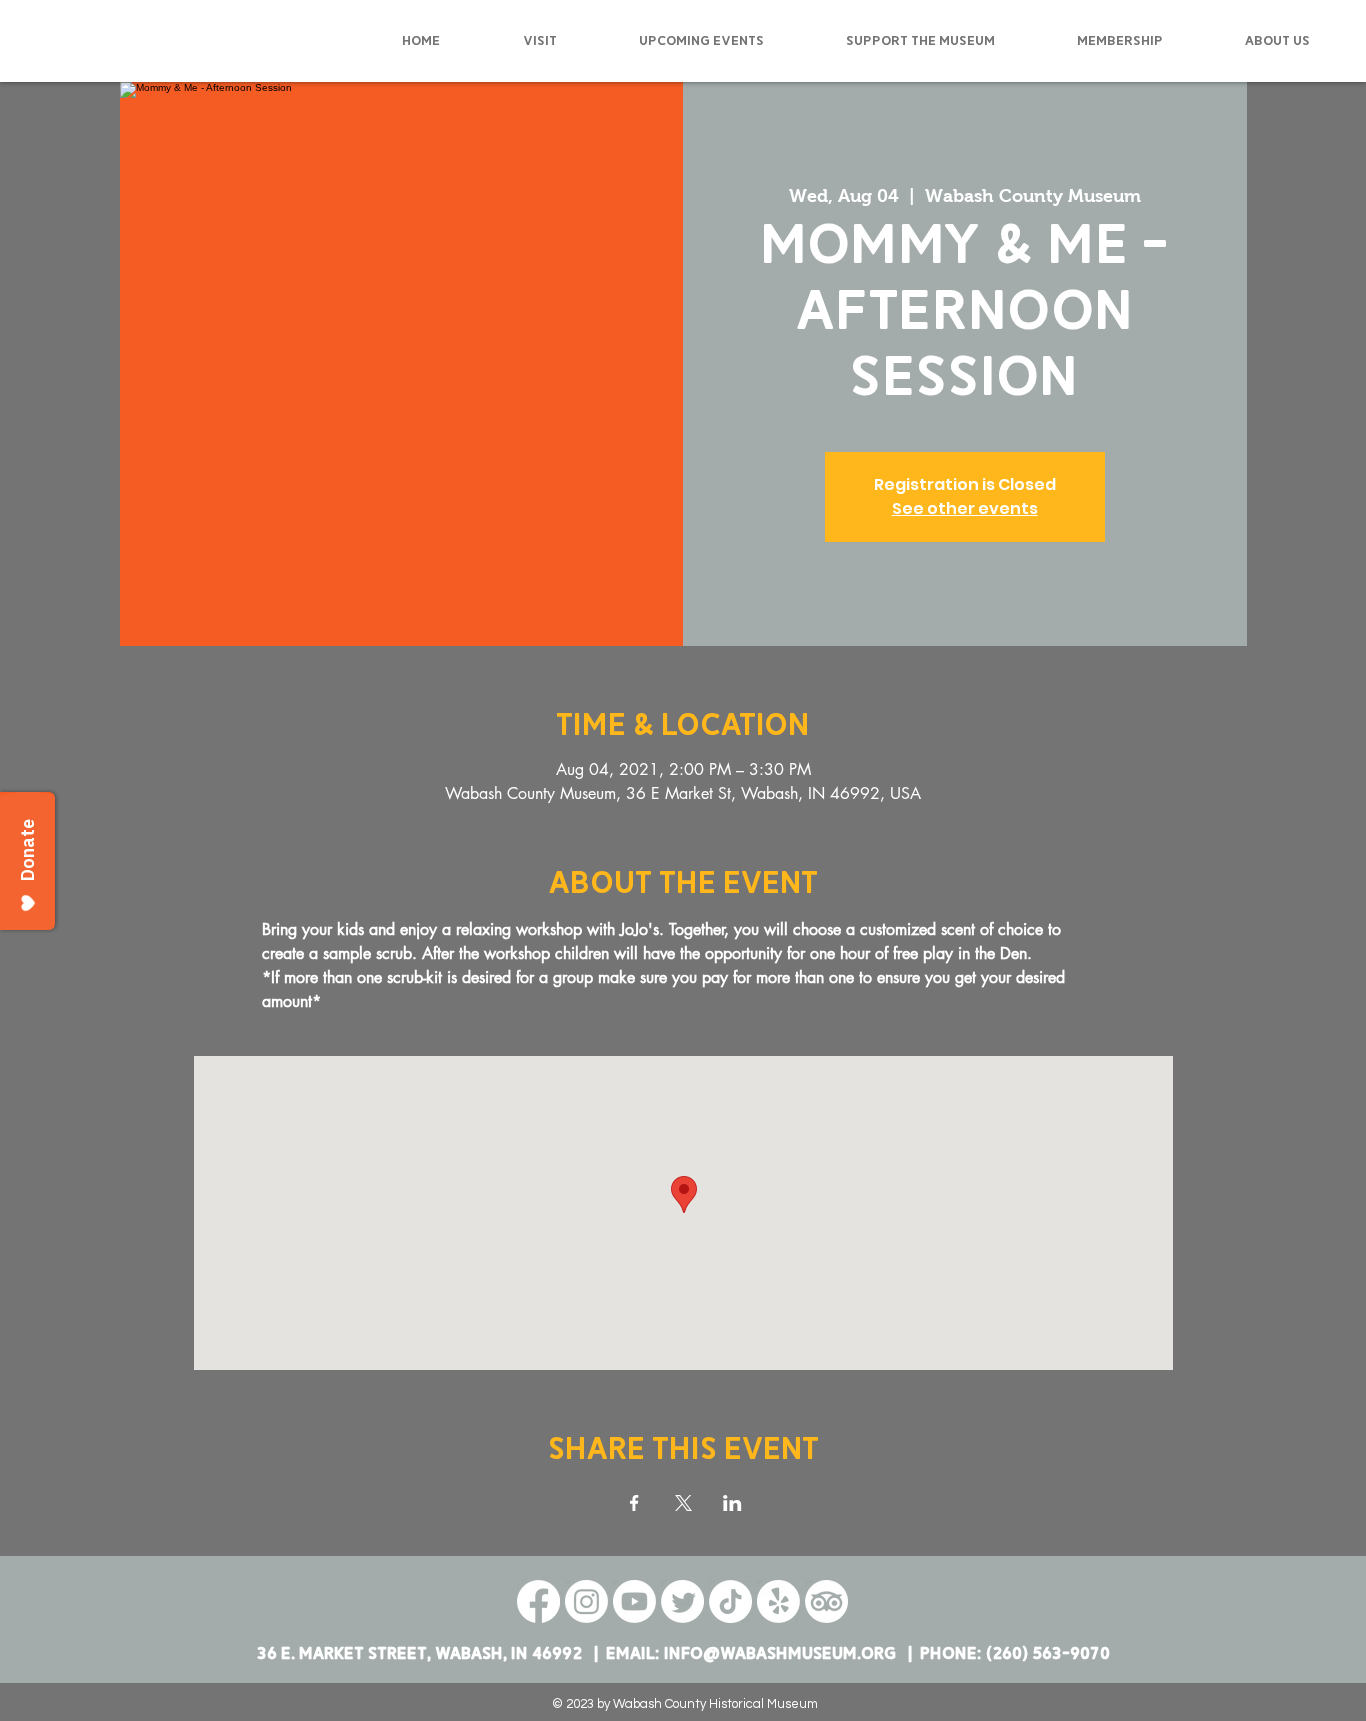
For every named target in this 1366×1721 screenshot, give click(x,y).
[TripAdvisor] (826, 1601)
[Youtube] (634, 1601)
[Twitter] (682, 1601)
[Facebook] (538, 1601)
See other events (965, 508)
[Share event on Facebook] (634, 1503)
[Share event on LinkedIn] (732, 1503)
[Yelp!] (778, 1601)
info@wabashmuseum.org (780, 1653)
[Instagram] (586, 1601)
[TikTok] (730, 1601)
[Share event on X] (683, 1503)
